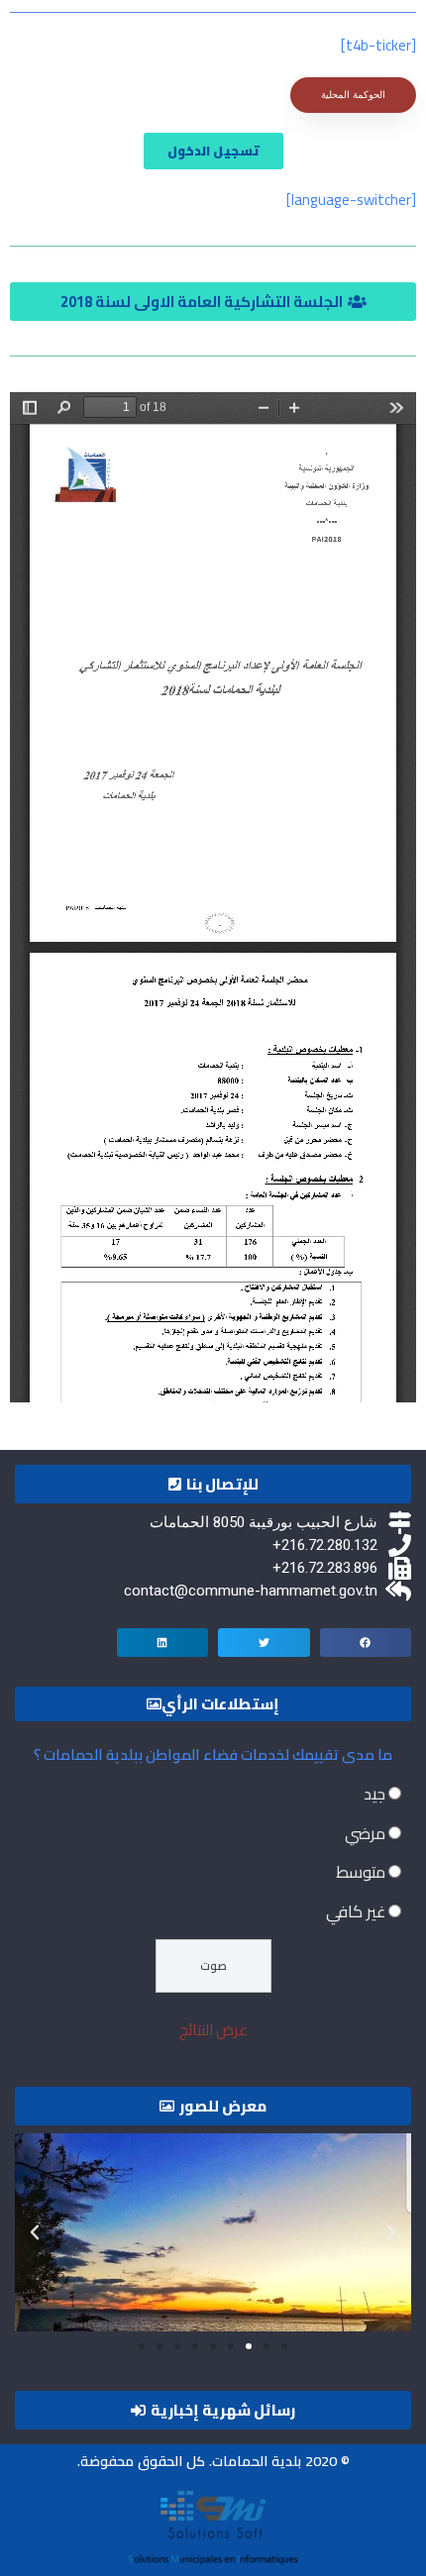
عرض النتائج (213, 2030)
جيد (374, 1794)
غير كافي (356, 1911)
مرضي (365, 1833)
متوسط (361, 1872)
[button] (213, 302)
